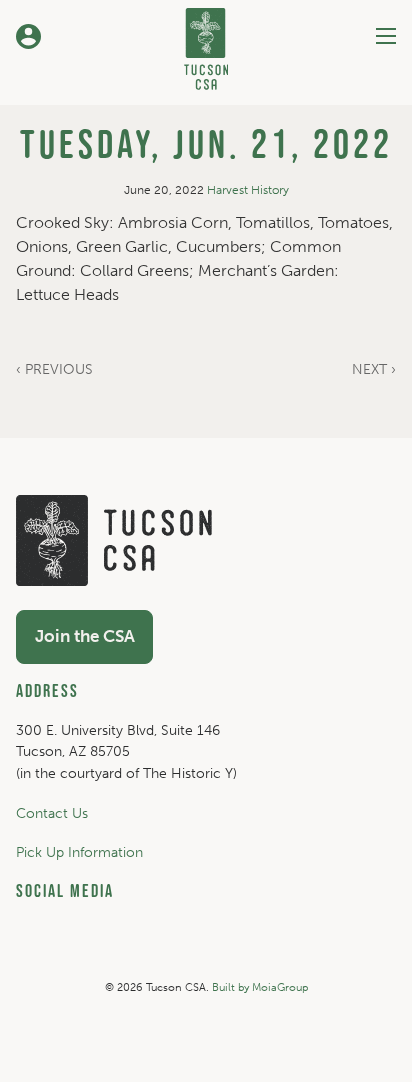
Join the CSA (85, 636)
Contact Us (52, 813)
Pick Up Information (79, 852)
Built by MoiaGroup (260, 987)
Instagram (135, 950)
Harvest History (248, 190)
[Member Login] (28, 36)
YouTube (204, 950)
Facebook (272, 950)
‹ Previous (54, 369)
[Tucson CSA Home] (206, 45)
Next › (374, 369)
